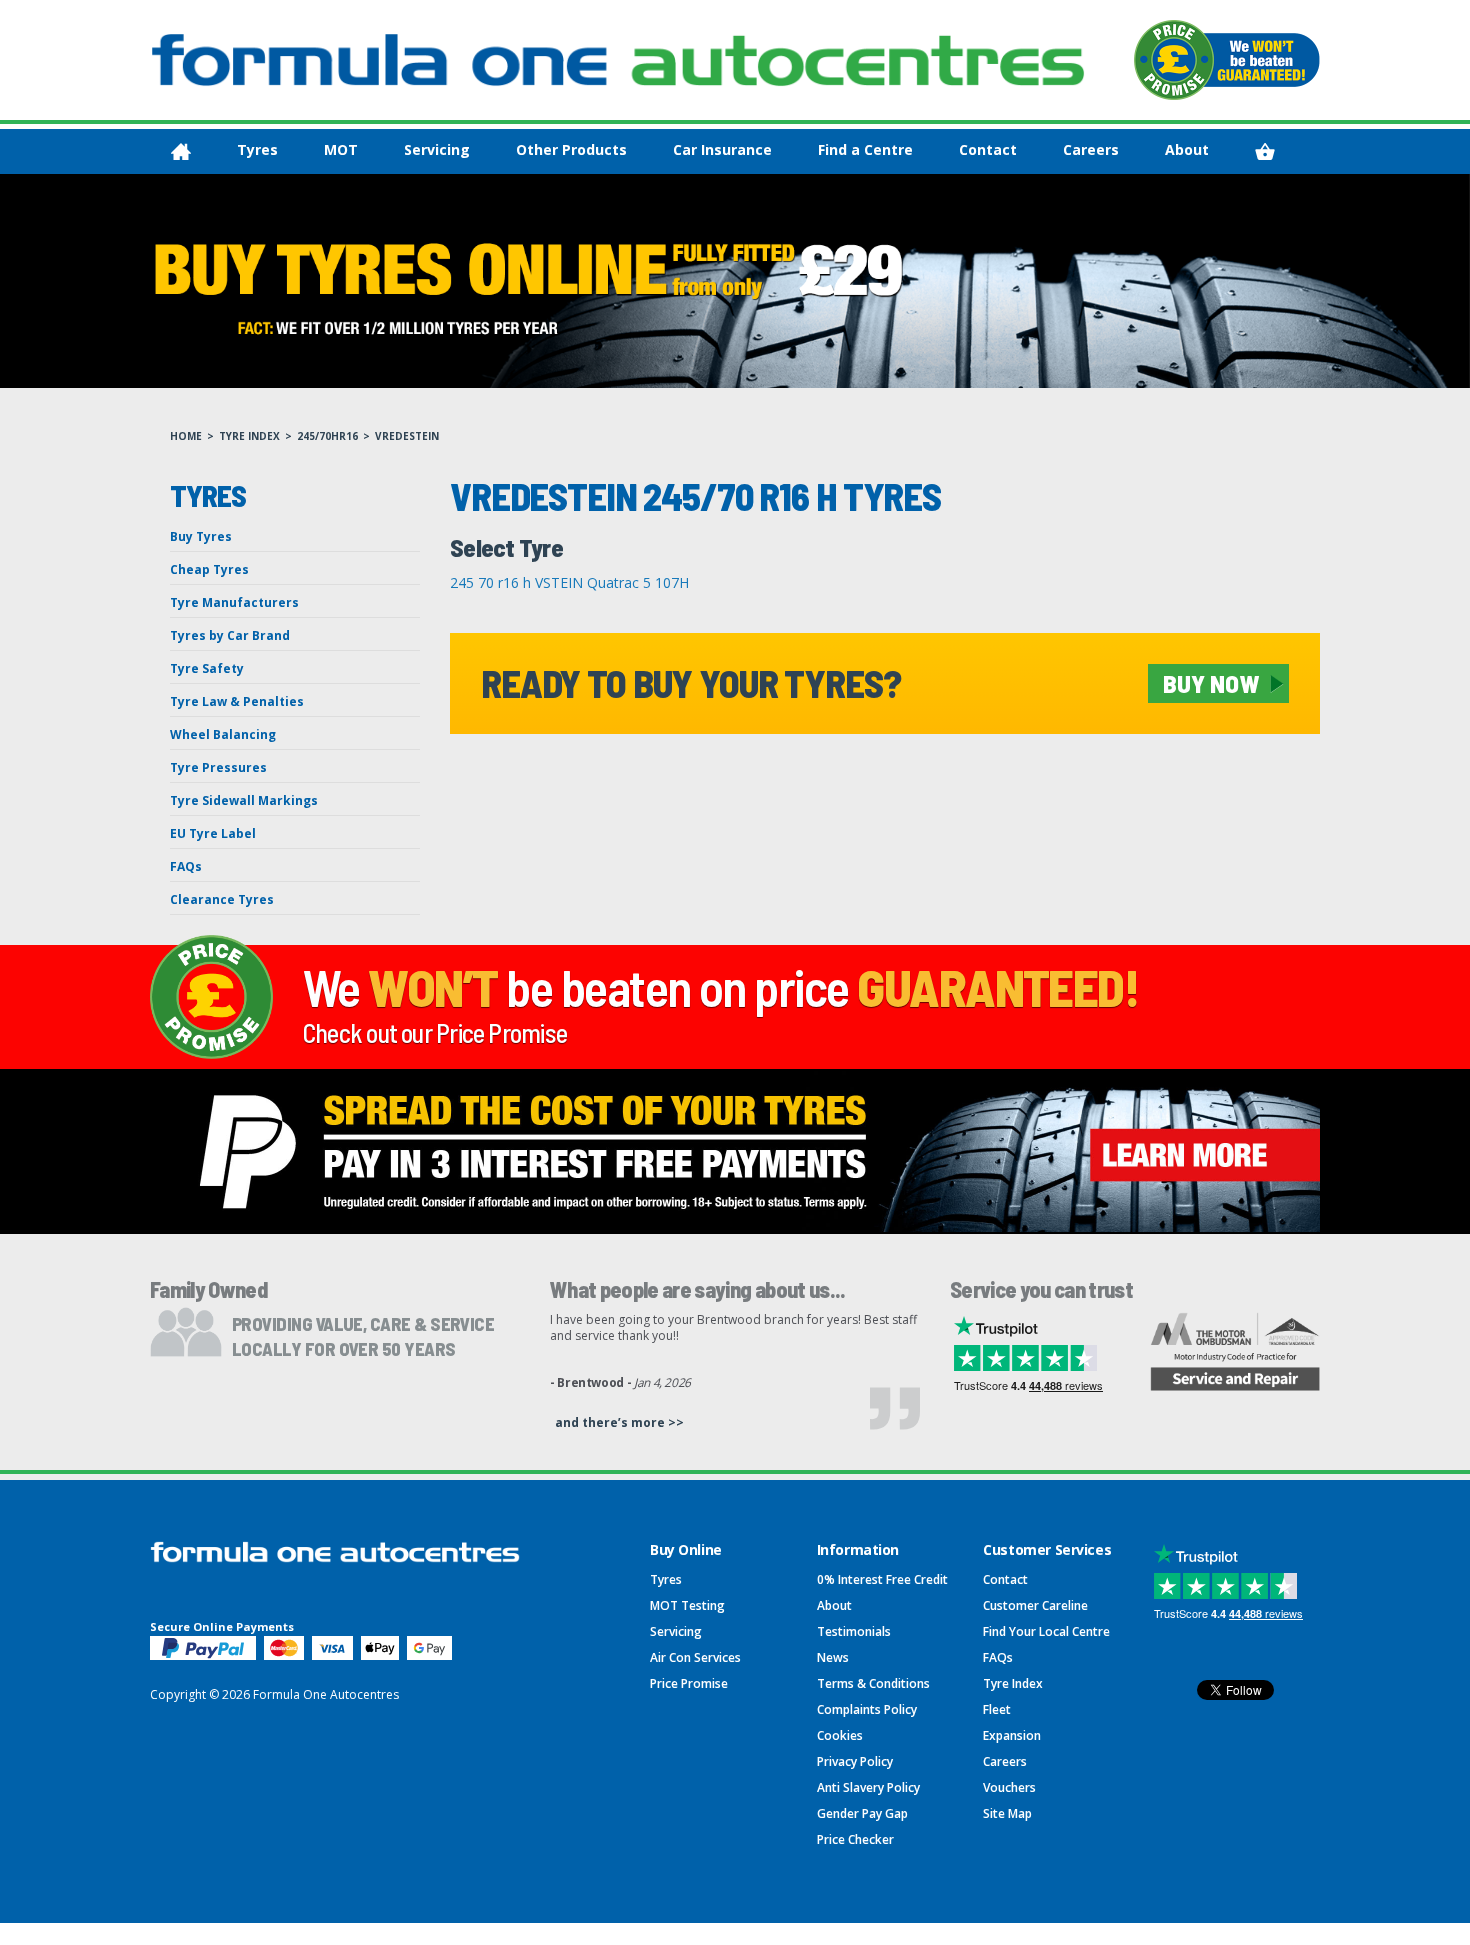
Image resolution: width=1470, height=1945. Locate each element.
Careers (1091, 149)
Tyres (257, 149)
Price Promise (689, 1683)
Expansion (1012, 1735)
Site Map (1007, 1813)
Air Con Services (695, 1657)
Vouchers (1009, 1787)
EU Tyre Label (213, 833)
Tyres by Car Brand (230, 635)
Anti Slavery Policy (868, 1787)
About (1187, 149)
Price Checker (855, 1839)
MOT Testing (687, 1605)
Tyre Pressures (218, 767)
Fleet (997, 1709)
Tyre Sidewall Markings (244, 800)
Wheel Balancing (223, 734)
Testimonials (854, 1631)
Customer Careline (1035, 1605)
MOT (341, 149)
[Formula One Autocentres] (618, 60)
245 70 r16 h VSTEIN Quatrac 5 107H (569, 582)
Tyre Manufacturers (234, 602)
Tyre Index (249, 436)
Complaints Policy (867, 1709)
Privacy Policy (855, 1761)
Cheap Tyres (209, 569)
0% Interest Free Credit (882, 1579)
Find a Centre (865, 149)
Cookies (840, 1735)
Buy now (1211, 683)
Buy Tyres (201, 536)
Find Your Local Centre (1046, 1631)
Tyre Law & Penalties (237, 701)
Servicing (437, 149)
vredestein (407, 436)
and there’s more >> (619, 1422)
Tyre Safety (207, 668)
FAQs (186, 866)
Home (186, 436)
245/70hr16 (327, 436)
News (833, 1657)
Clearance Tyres (222, 899)
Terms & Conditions (873, 1683)
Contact (988, 149)
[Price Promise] (1227, 60)
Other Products (571, 149)
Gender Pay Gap (862, 1813)
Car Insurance (722, 149)
